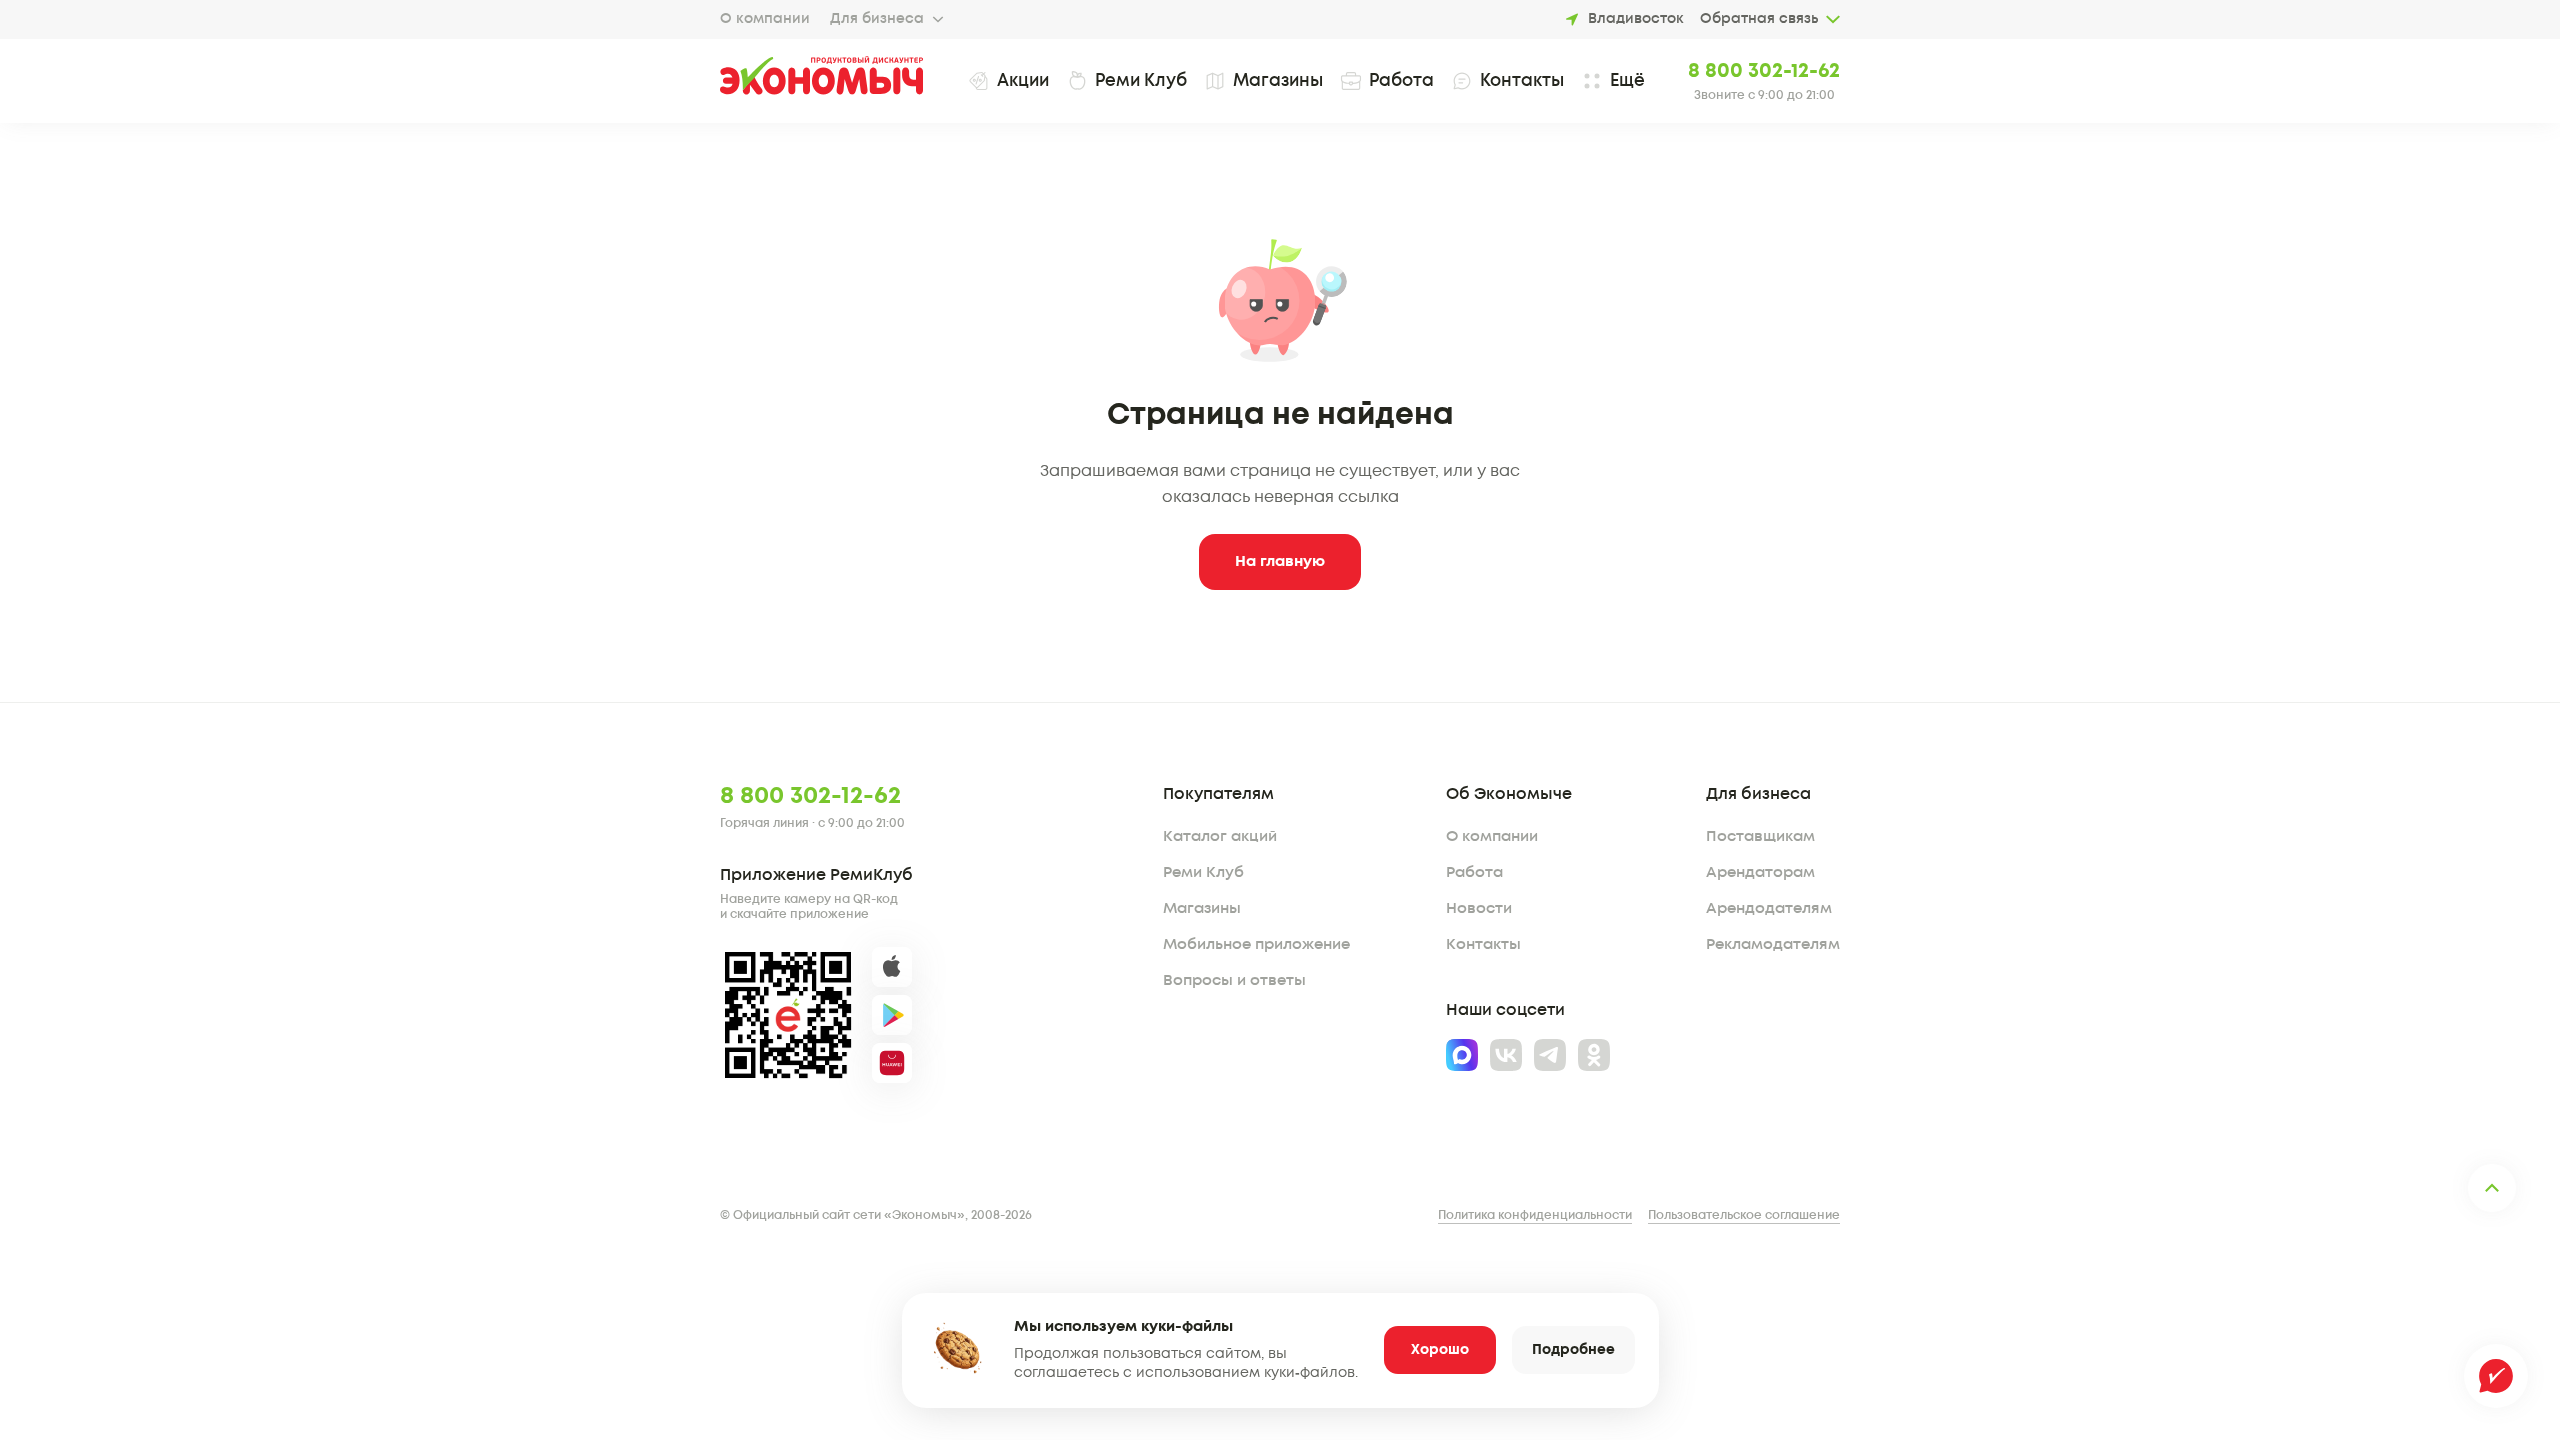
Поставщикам (1760, 837)
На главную (1280, 562)
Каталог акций (1220, 837)
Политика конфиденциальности (1535, 1215)
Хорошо (1440, 1350)
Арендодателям (1769, 909)
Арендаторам (1760, 873)
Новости (1479, 909)
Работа (1474, 873)
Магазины (1202, 909)
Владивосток (1636, 19)
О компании (765, 19)
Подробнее (1573, 1350)
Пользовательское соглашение (1744, 1215)
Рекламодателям (1773, 945)
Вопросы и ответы (1234, 981)
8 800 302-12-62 (1764, 71)
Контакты (1483, 945)
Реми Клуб (1203, 873)
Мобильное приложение (1256, 945)
